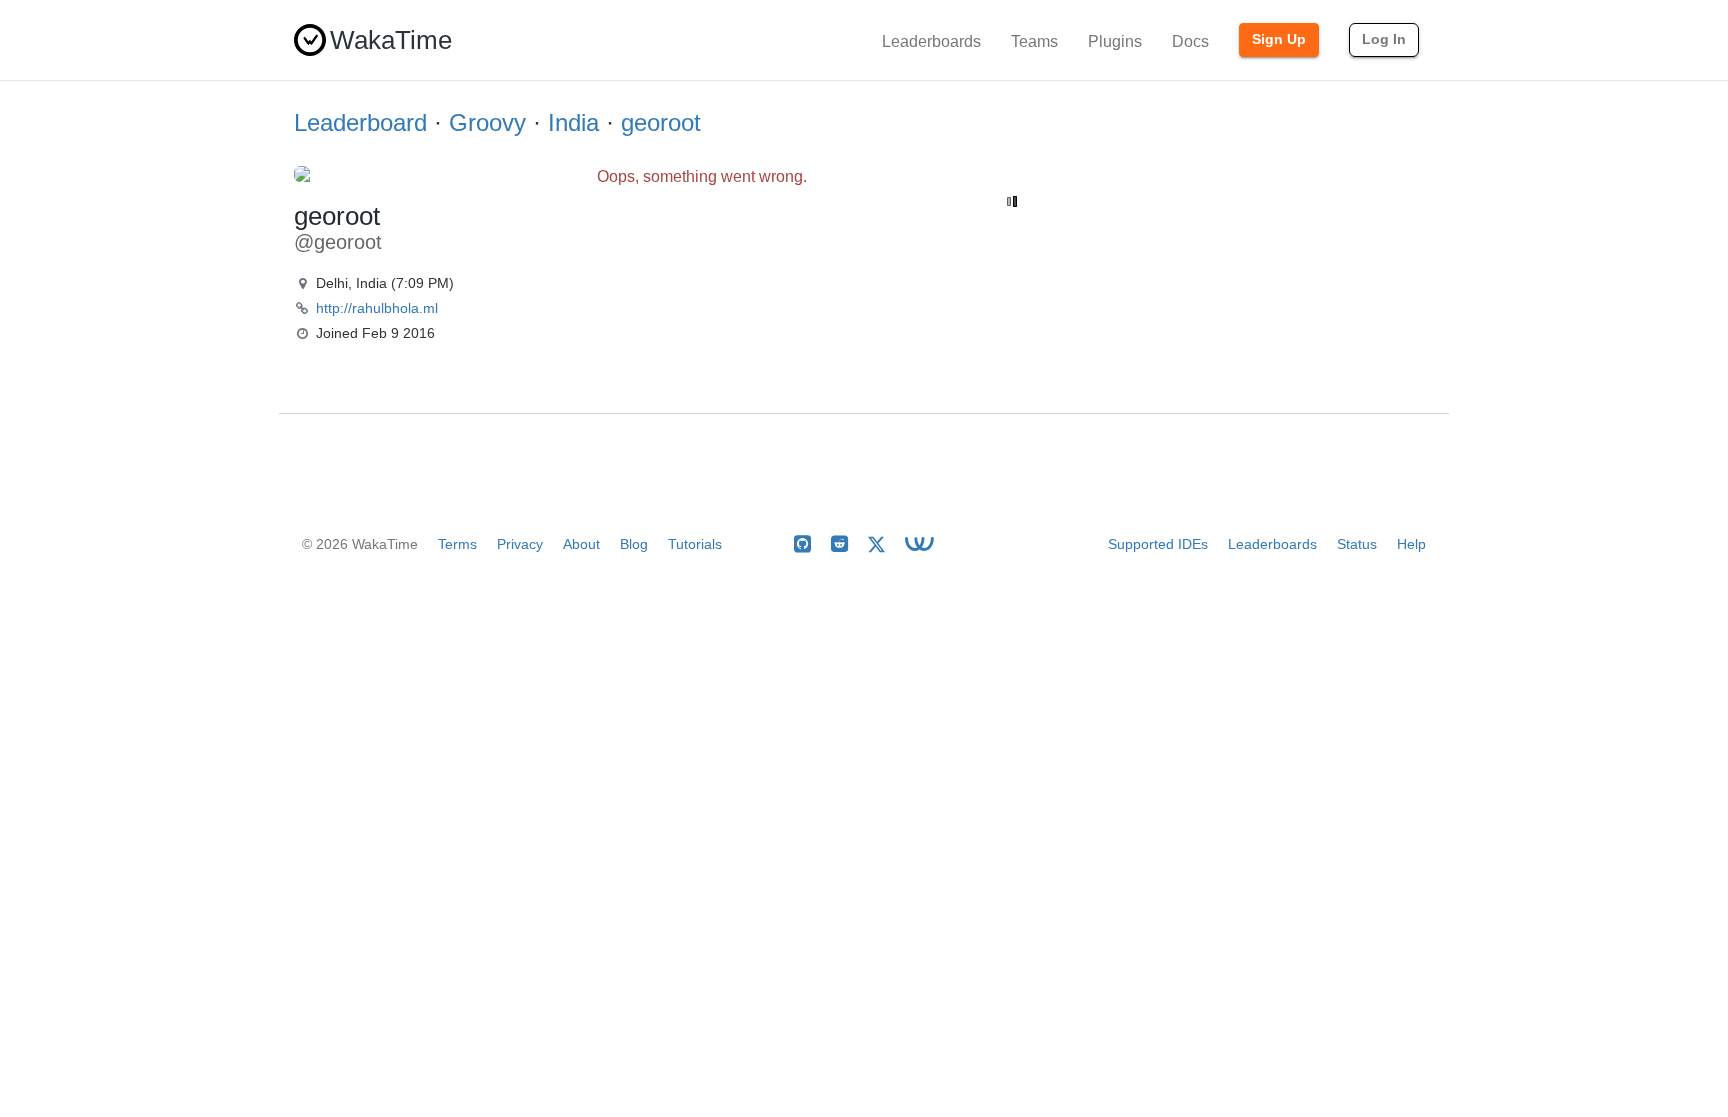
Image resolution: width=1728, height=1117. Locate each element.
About (581, 544)
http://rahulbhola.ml (377, 308)
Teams (1034, 41)
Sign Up (1279, 39)
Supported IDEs (1158, 544)
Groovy (487, 122)
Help (1411, 544)
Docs (1190, 41)
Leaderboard (360, 122)
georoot (661, 122)
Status (1357, 544)
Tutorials (695, 544)
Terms (457, 544)
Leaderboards (931, 41)
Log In (1384, 39)
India (573, 122)
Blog (634, 544)
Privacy (520, 544)
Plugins (1115, 41)
